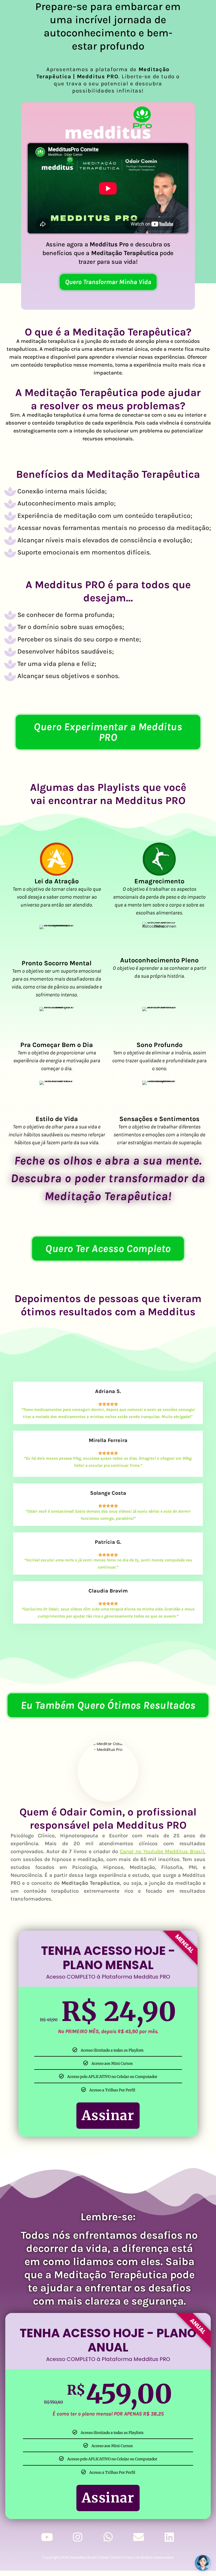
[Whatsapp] (108, 2537)
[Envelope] (139, 2537)
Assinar (108, 2115)
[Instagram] (77, 2537)
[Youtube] (47, 2537)
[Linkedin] (169, 2537)
